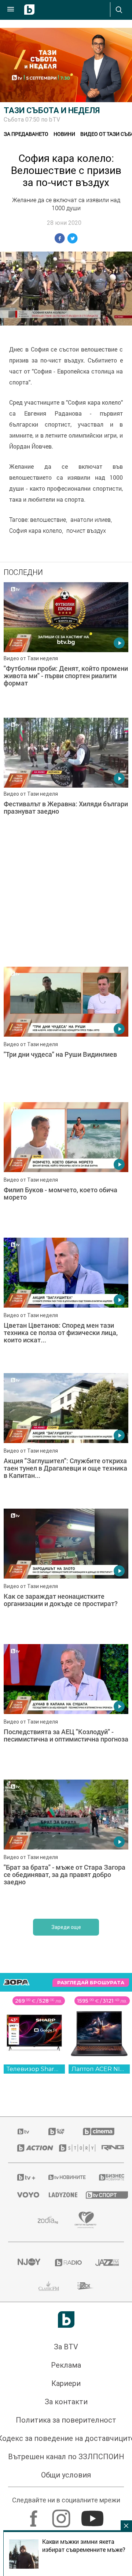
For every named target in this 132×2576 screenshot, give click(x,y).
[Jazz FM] (105, 2263)
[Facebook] (35, 2515)
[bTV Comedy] (56, 2131)
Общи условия (66, 2475)
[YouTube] (93, 2515)
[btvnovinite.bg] (64, 2177)
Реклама (66, 2365)
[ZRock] (86, 2286)
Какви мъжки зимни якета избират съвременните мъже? (84, 2546)
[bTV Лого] (66, 2319)
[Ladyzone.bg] (58, 2195)
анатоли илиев (91, 520)
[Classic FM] (49, 2286)
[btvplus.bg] (23, 2177)
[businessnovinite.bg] (107, 2177)
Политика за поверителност (66, 2420)
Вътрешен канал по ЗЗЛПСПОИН (66, 2457)
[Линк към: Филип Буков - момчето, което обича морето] (66, 1168)
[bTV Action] (29, 2148)
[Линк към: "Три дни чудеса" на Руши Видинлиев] (66, 1033)
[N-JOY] (27, 2263)
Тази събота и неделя (52, 110)
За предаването (26, 134)
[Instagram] (62, 2515)
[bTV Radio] (66, 2263)
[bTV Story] (71, 2148)
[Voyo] (24, 2195)
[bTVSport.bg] (100, 2195)
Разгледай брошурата (91, 1983)
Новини (64, 134)
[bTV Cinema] (99, 2131)
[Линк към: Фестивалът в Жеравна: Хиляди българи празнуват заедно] (66, 784)
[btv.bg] (24, 2131)
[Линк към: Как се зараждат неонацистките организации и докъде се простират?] (66, 1575)
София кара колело (36, 531)
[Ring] (108, 2148)
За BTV (66, 2347)
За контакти (66, 2402)
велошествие (48, 520)
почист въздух (86, 531)
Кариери (66, 2383)
